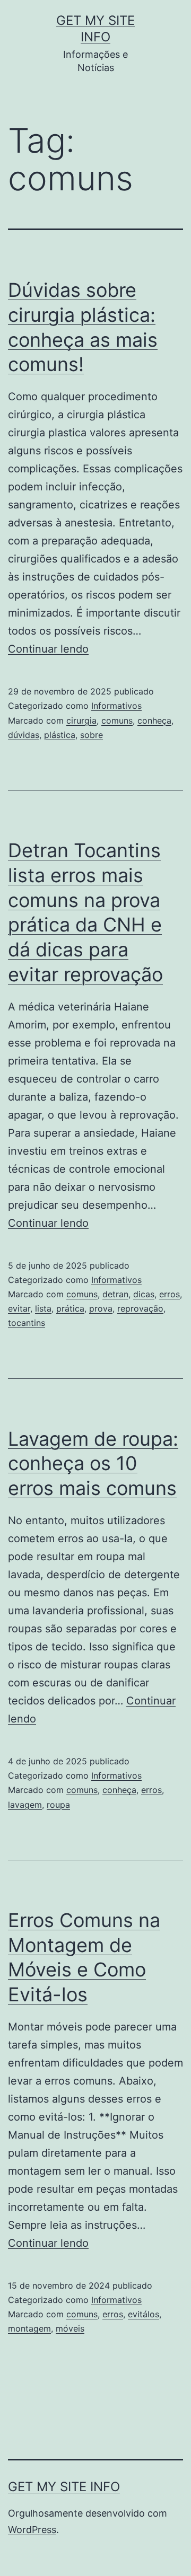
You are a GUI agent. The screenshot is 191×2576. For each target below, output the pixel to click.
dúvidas (24, 735)
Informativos (116, 706)
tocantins (27, 1323)
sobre (92, 735)
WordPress (32, 2530)
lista (43, 1308)
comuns (117, 720)
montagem (29, 2328)
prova (101, 1308)
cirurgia (81, 720)
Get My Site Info (64, 2487)
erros (170, 1294)
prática (70, 1308)
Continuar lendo (48, 649)
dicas (144, 1294)
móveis (70, 2328)
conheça (154, 720)
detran (115, 1294)
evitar (19, 1308)
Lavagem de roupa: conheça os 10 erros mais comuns (93, 1464)
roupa (58, 1805)
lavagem (25, 1805)
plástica (60, 735)
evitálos (144, 2314)
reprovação (140, 1308)
